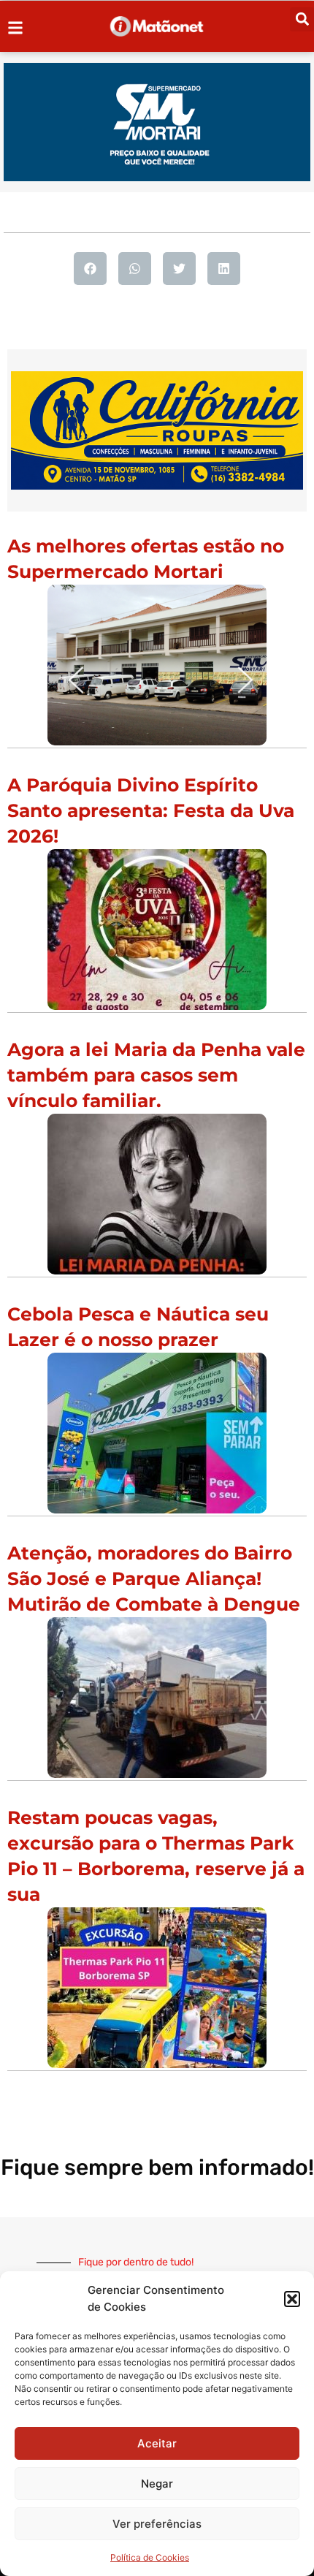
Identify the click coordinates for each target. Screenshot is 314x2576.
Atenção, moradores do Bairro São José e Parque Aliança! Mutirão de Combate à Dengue (154, 1578)
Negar (157, 2484)
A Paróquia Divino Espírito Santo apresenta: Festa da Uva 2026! (151, 810)
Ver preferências (157, 2524)
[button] (292, 2299)
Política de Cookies (150, 2557)
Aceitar (157, 2443)
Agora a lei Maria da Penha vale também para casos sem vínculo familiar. (156, 1075)
